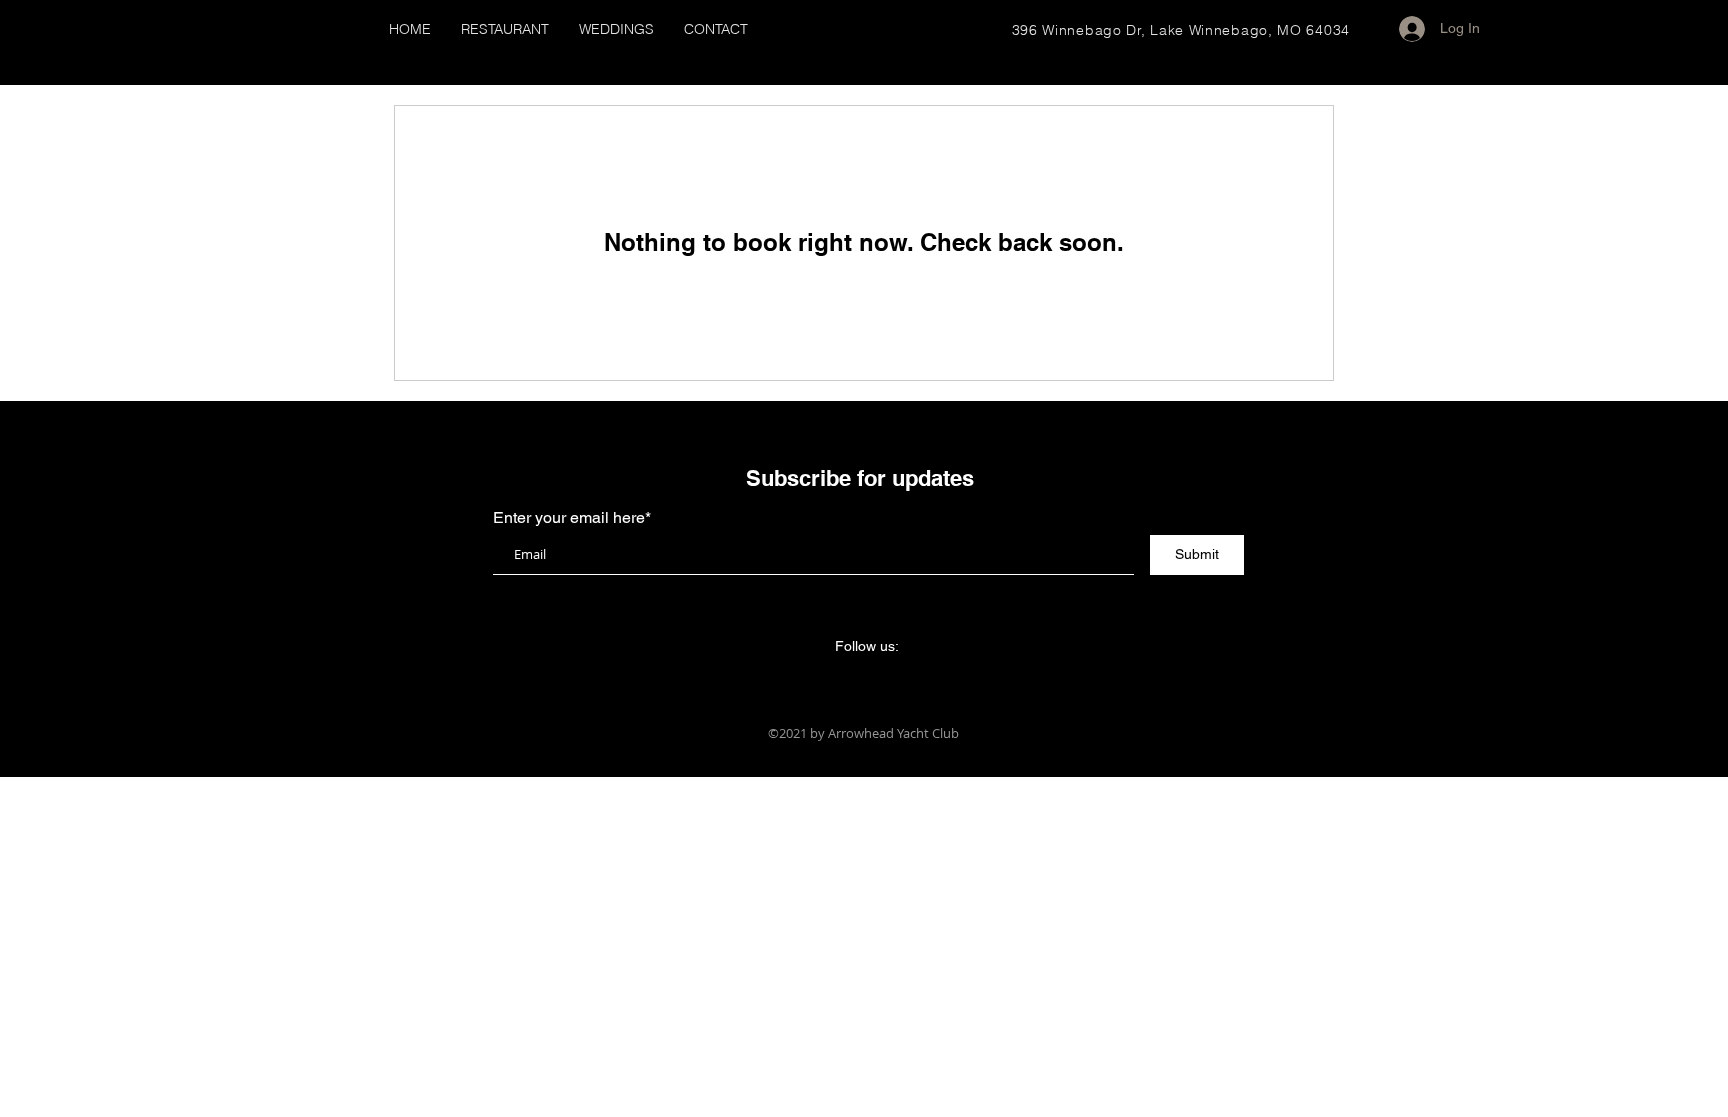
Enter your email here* (572, 518)
